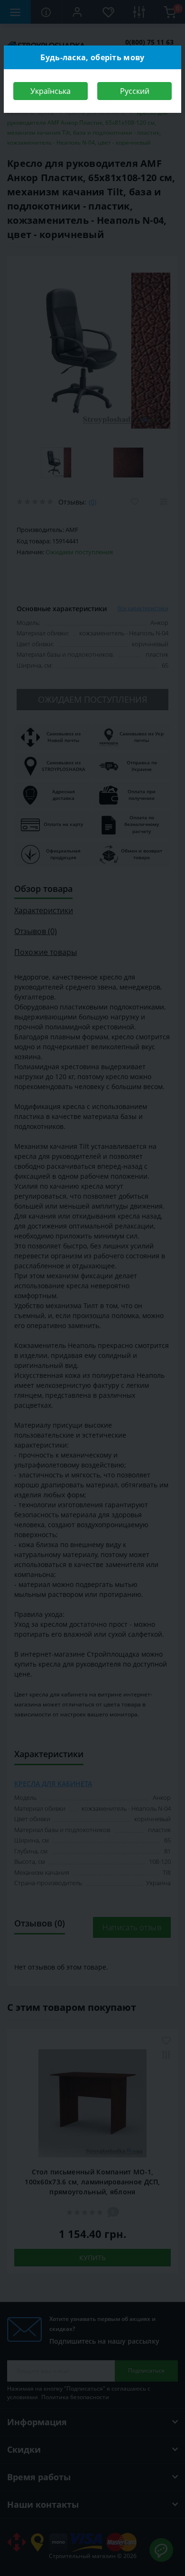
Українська (51, 91)
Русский (135, 91)
